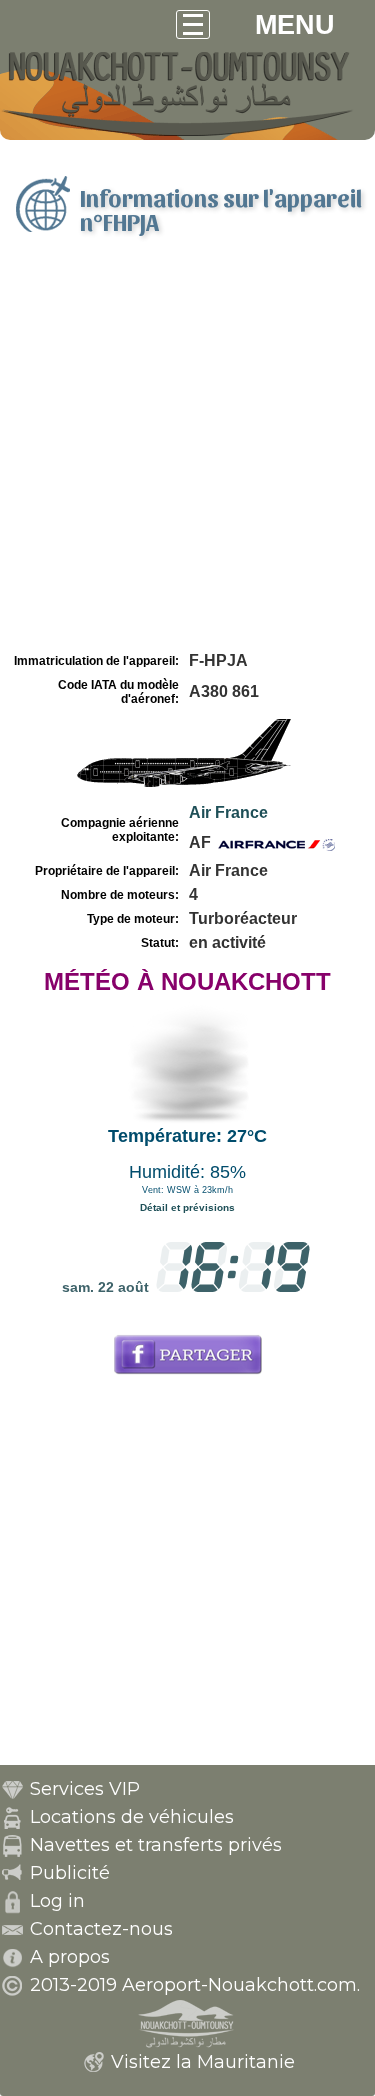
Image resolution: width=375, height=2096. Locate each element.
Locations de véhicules (132, 1817)
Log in (57, 1901)
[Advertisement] (187, 450)
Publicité (70, 1873)
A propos (70, 1957)
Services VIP (85, 1789)
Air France (228, 812)
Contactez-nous (101, 1929)
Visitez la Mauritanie (203, 2062)
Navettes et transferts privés (156, 1845)
